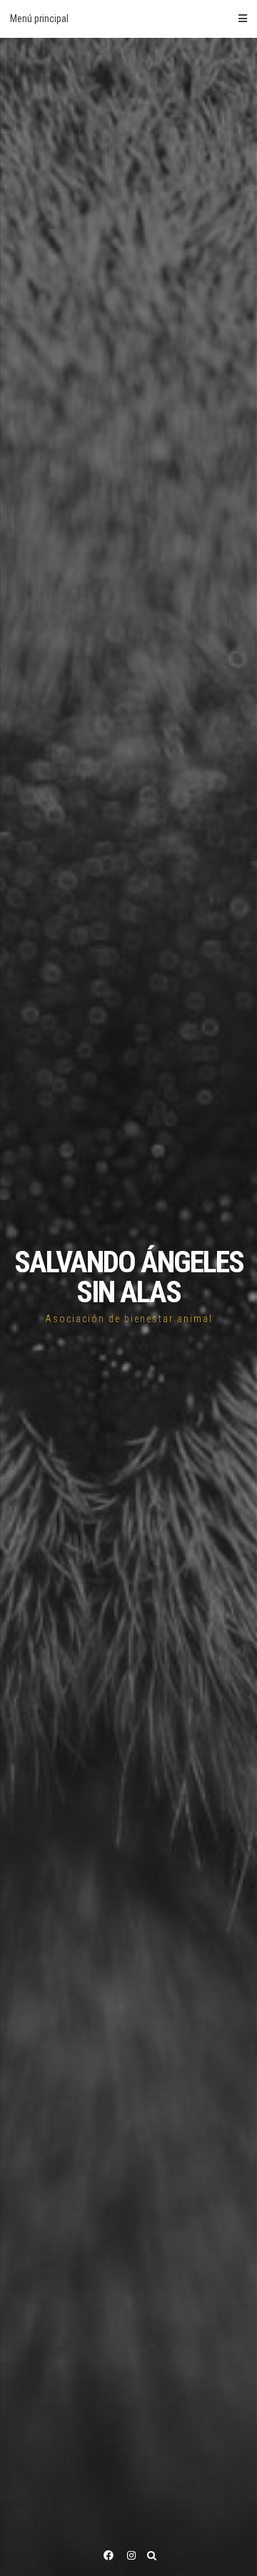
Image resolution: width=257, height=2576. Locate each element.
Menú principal (39, 19)
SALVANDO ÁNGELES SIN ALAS (129, 1277)
